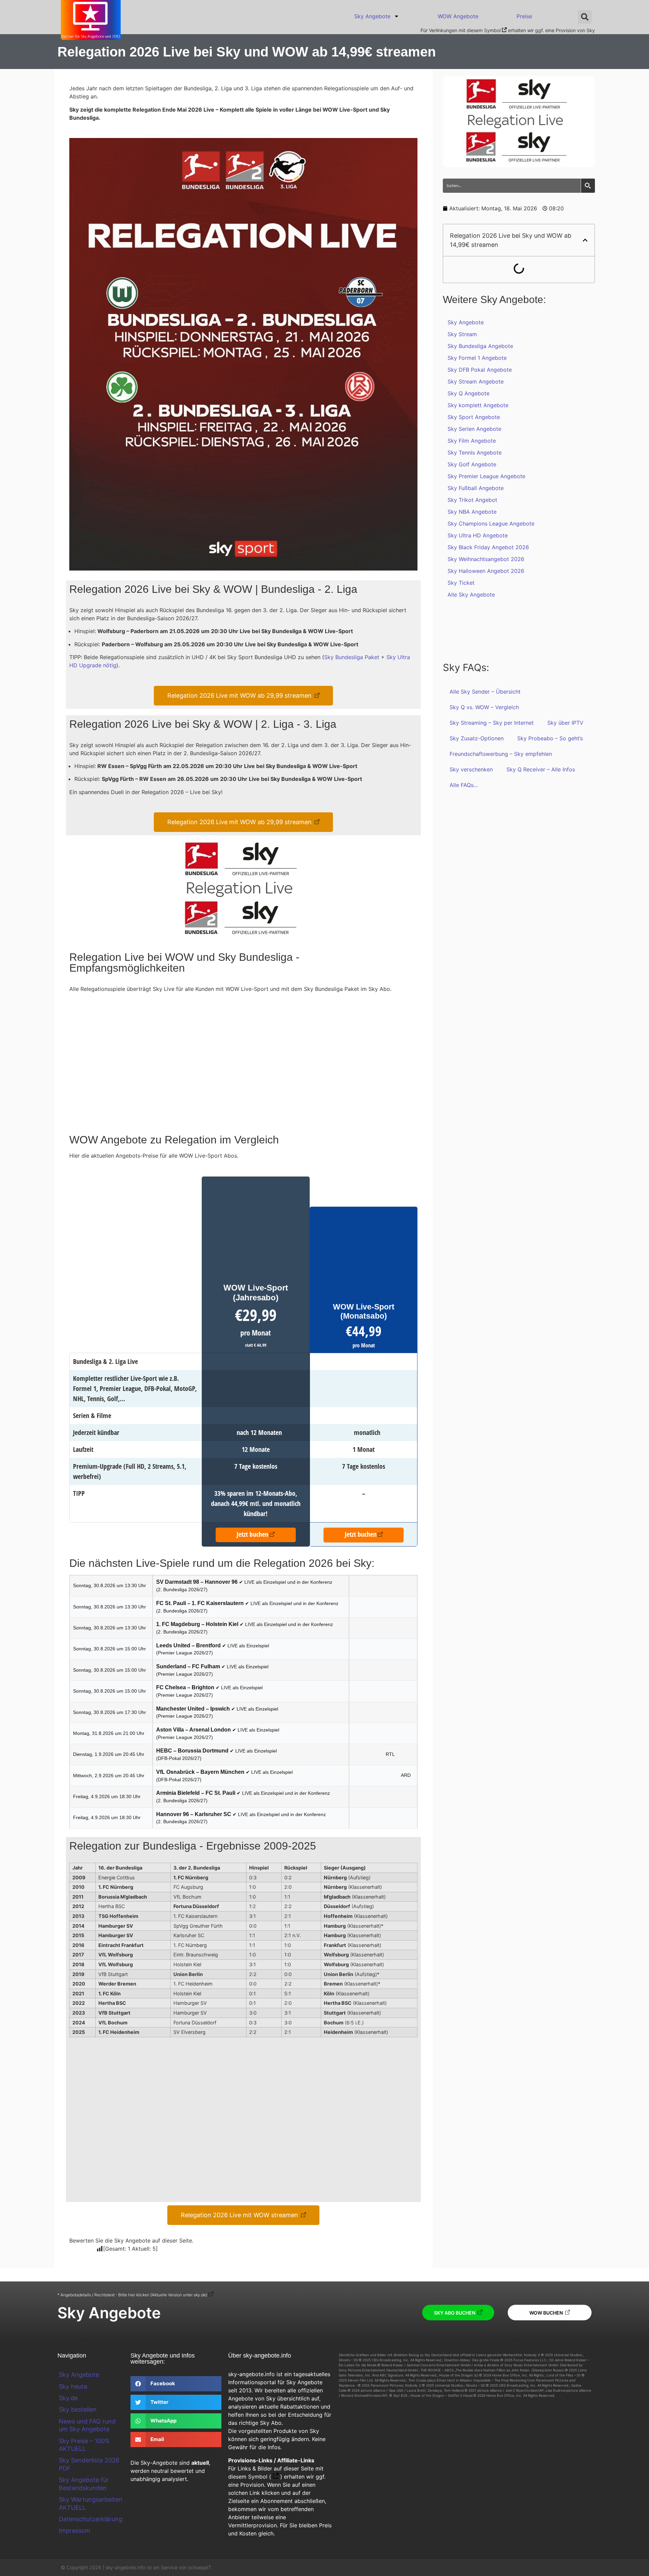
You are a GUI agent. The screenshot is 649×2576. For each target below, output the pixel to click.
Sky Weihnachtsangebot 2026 (486, 559)
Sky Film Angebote (472, 441)
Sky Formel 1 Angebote (477, 358)
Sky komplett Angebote (478, 405)
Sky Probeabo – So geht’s (550, 738)
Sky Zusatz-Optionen (477, 738)
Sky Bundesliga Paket (352, 657)
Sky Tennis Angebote (475, 452)
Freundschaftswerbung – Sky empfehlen (501, 754)
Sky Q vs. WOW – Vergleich (484, 707)
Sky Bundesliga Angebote (480, 346)
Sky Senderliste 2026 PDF (89, 2464)
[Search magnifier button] (588, 186)
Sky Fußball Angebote (476, 488)
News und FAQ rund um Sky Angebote (87, 2425)
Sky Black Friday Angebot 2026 (488, 547)
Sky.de (68, 2398)
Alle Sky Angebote (471, 595)
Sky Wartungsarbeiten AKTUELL (91, 2503)
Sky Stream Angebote (476, 381)
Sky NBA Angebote (472, 512)
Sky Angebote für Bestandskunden (84, 2484)
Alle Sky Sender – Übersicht (485, 692)
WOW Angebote (458, 16)
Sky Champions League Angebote (491, 524)
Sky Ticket (461, 583)
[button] (585, 17)
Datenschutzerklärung (91, 2519)
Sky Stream (462, 334)
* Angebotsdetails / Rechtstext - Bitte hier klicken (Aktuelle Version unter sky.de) (132, 2295)
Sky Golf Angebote (472, 464)
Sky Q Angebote (468, 393)
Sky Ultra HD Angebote (478, 535)
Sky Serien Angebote (474, 429)
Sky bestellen (78, 2409)
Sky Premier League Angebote (486, 476)
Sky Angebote (372, 16)
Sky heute (73, 2386)
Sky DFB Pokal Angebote (480, 370)
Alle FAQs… (464, 785)
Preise (524, 16)
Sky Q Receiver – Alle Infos (541, 769)
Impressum (75, 2531)
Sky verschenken (471, 769)
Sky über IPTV (565, 723)
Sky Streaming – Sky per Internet (492, 723)
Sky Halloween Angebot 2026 (486, 571)
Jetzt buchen (253, 1534)
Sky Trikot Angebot (472, 500)
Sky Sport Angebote (474, 417)
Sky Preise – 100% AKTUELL (84, 2445)
